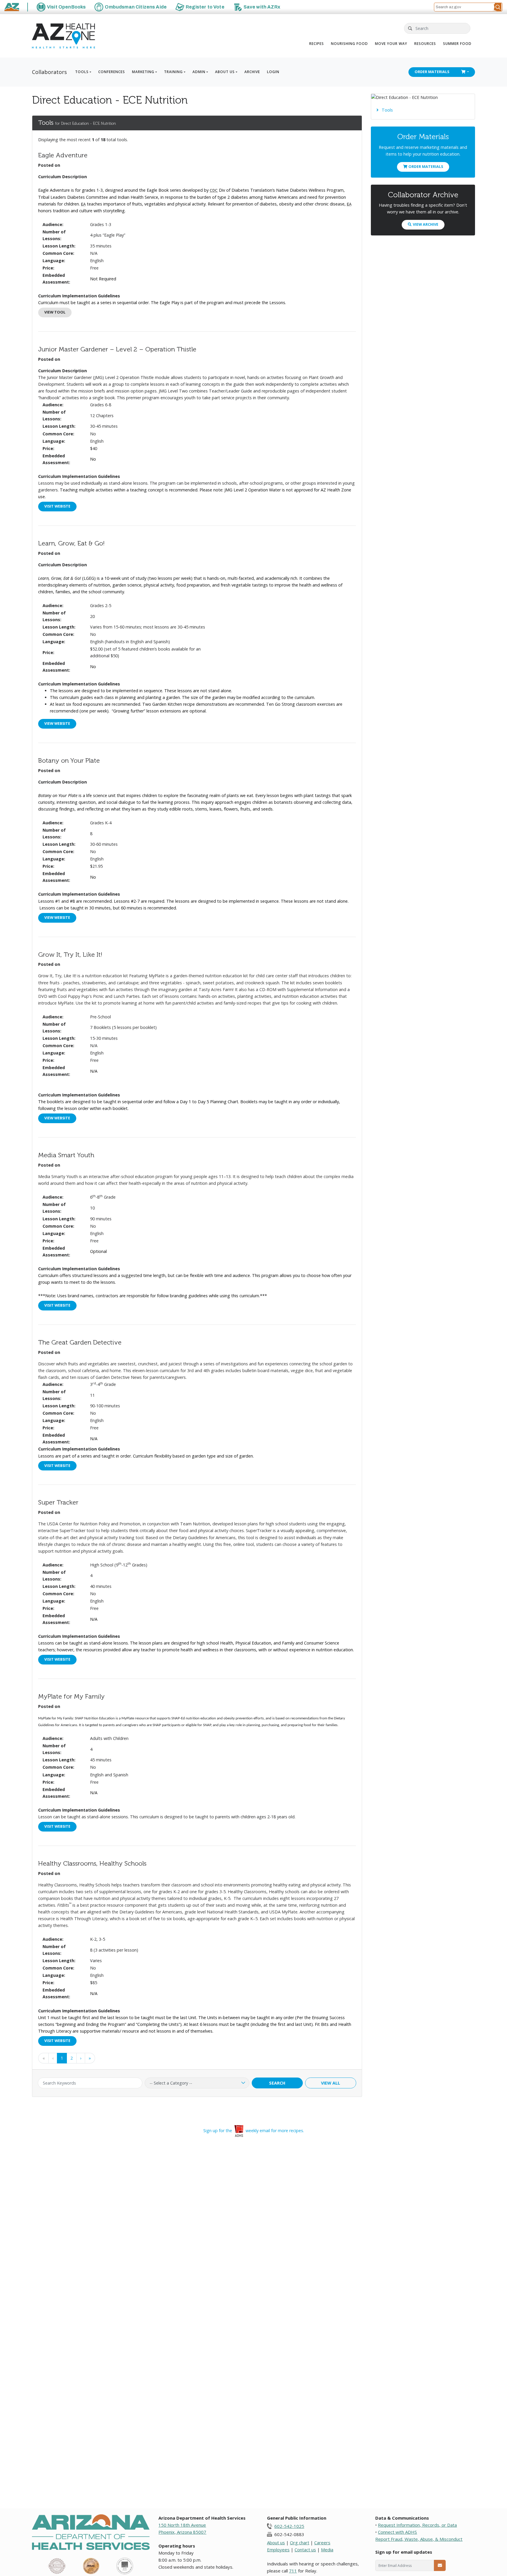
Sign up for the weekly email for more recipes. (254, 2131)
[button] (498, 7)
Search (277, 2083)
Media (327, 2550)
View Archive (426, 224)
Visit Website (57, 1305)
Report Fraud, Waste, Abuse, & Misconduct (419, 2539)
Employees (278, 2550)
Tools (387, 110)
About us (276, 2543)
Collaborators (49, 72)
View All (331, 2083)
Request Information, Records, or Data (417, 2525)
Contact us (305, 2550)
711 (293, 2571)
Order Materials (426, 167)
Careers (322, 2543)
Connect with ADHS (397, 2532)
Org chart (300, 2543)
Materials (432, 72)
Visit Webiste (57, 506)
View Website (57, 723)
